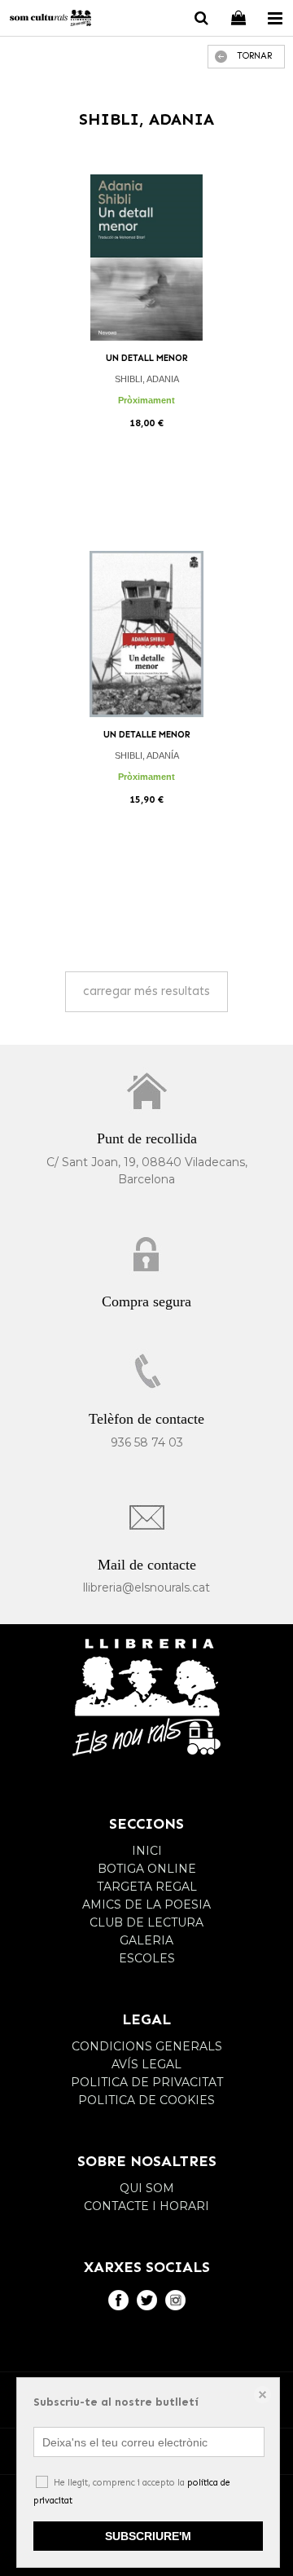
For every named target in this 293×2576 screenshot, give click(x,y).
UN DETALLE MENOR (147, 735)
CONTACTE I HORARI (146, 2206)
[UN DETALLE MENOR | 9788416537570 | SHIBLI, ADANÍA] (146, 634)
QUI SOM (147, 2188)
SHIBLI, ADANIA (147, 379)
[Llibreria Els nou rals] (50, 20)
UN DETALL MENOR (147, 358)
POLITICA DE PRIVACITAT (147, 2082)
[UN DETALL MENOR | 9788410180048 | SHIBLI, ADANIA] (146, 258)
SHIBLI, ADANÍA (147, 755)
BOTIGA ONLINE (147, 1869)
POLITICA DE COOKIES (146, 2100)
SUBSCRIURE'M (148, 2536)
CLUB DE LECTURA (146, 1922)
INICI (147, 1851)
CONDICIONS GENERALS (147, 2046)
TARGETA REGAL (147, 1887)
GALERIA (146, 1940)
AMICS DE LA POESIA (146, 1904)
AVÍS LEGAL (146, 2064)
